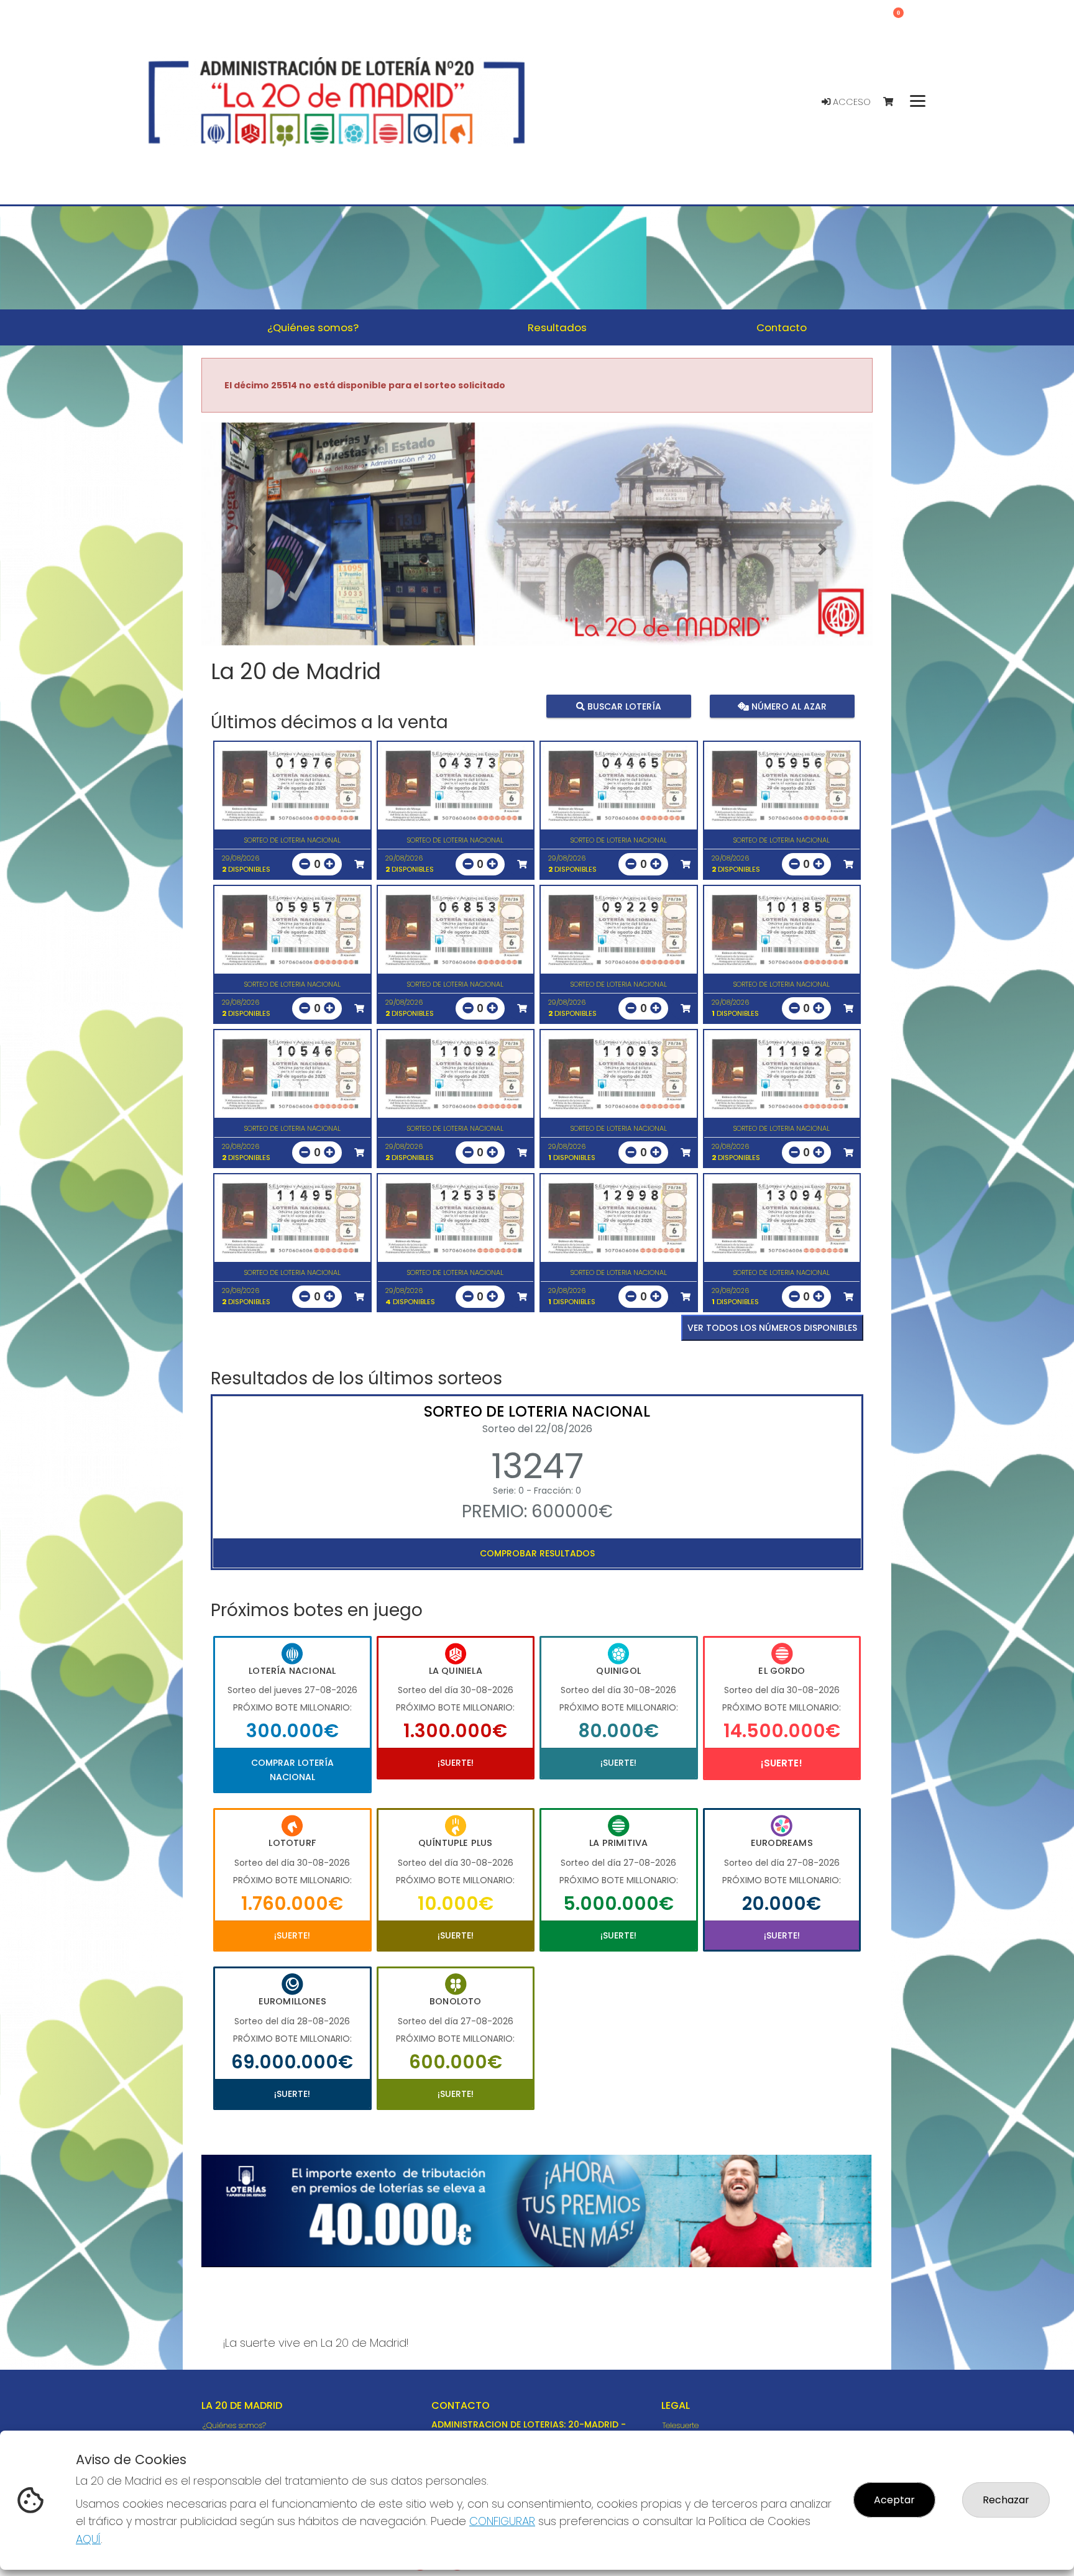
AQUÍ (88, 2539)
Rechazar (1006, 2500)
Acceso (851, 102)
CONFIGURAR (502, 2521)
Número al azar (787, 706)
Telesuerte (681, 2425)
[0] (894, 102)
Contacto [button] (782, 327)
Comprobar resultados (537, 1553)
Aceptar (894, 2500)
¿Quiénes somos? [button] (313, 327)
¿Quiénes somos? (234, 2425)
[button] (252, 549)
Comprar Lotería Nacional (292, 1770)
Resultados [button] (557, 327)
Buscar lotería (623, 706)
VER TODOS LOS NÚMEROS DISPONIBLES (772, 1328)
